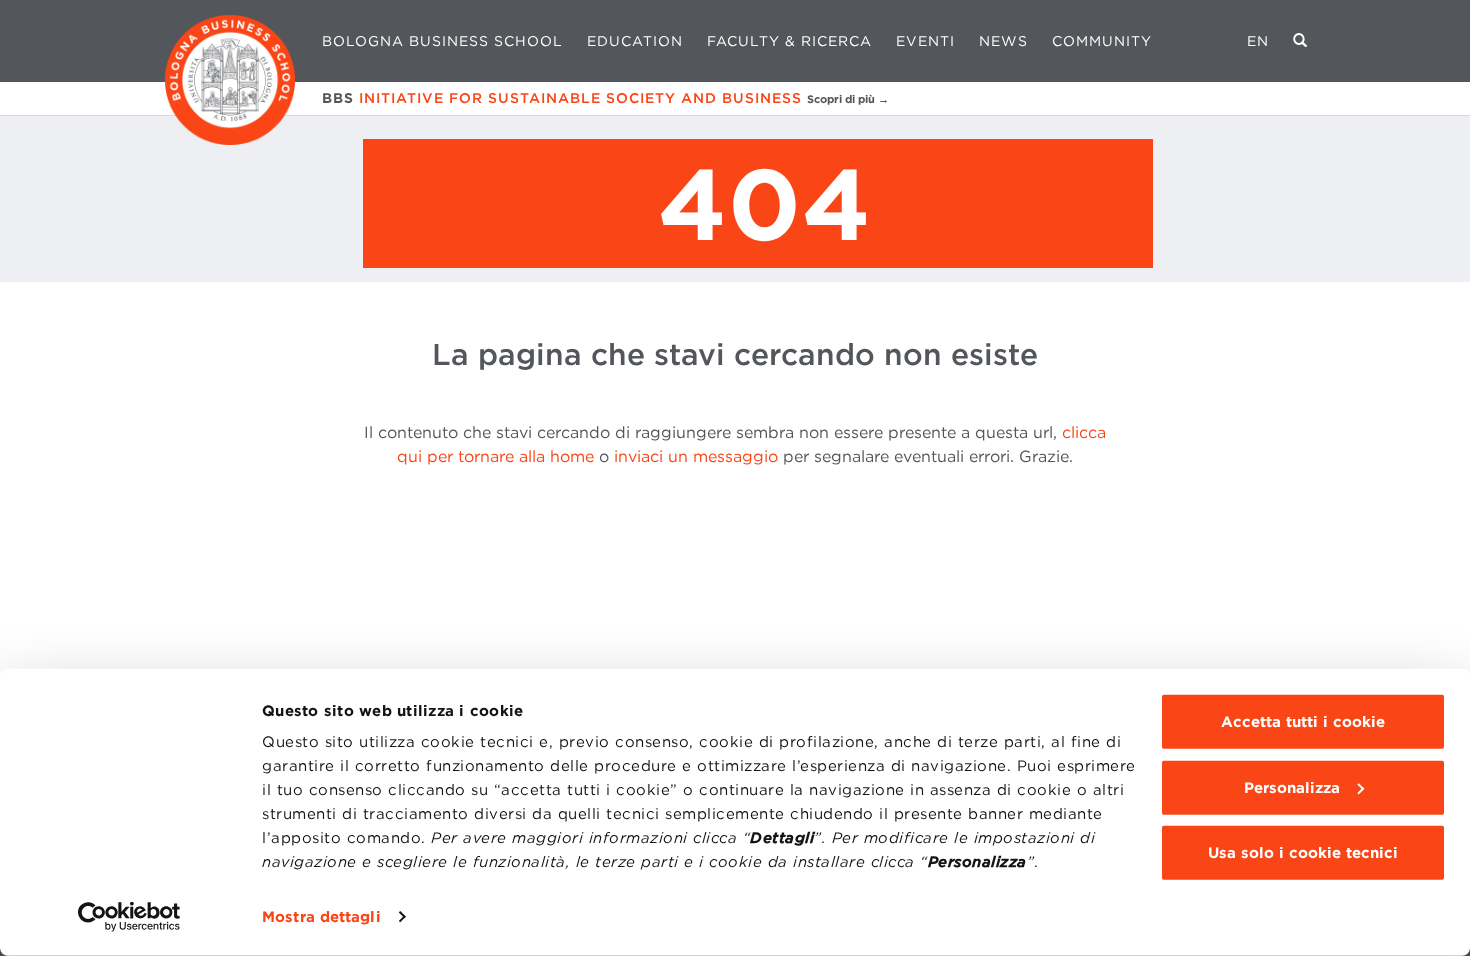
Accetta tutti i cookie (1303, 722)
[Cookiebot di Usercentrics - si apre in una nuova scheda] (129, 917)
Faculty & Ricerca (789, 41)
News (1003, 41)
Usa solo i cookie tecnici (1303, 853)
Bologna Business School (442, 41)
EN (1258, 41)
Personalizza (1292, 787)
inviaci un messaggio (696, 456)
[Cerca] (1300, 41)
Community (1102, 41)
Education (635, 41)
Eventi (925, 41)
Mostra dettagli (321, 917)
